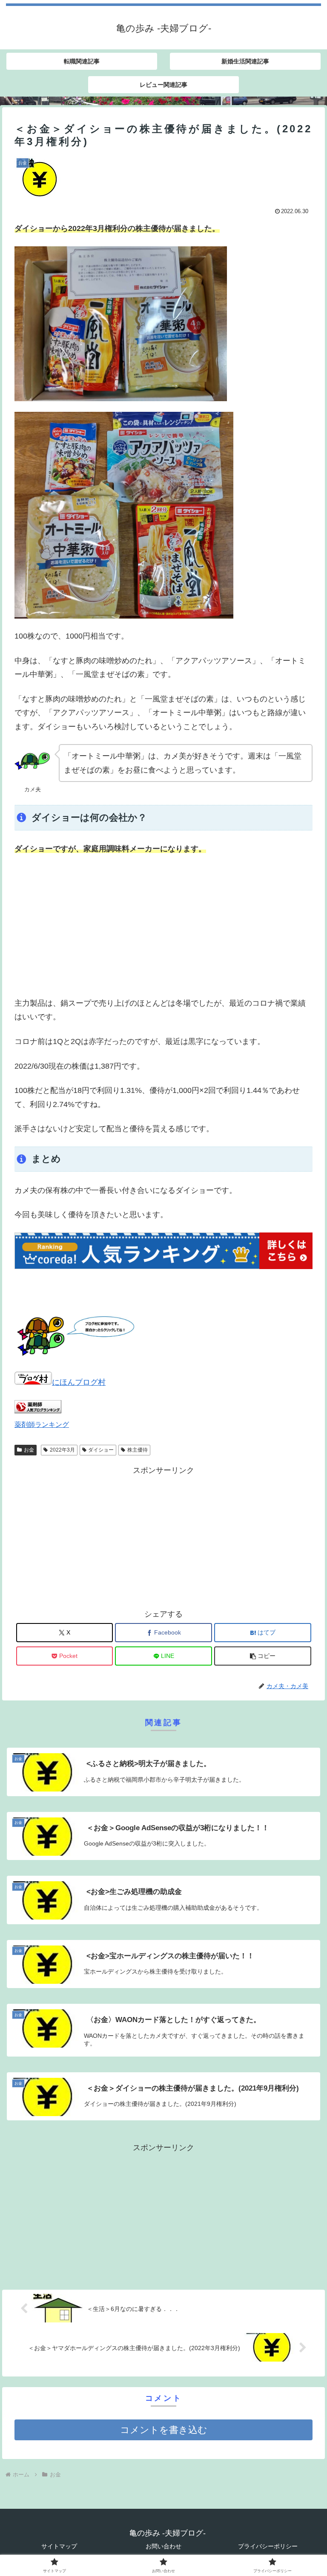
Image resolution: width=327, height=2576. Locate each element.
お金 (29, 1450)
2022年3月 (62, 1450)
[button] (263, 1656)
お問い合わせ (163, 2546)
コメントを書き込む (164, 2430)
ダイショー (101, 1450)
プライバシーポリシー (268, 2546)
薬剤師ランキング (42, 1424)
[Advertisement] (163, 926)
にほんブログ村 (79, 1382)
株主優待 (138, 1450)
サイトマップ (59, 2546)
